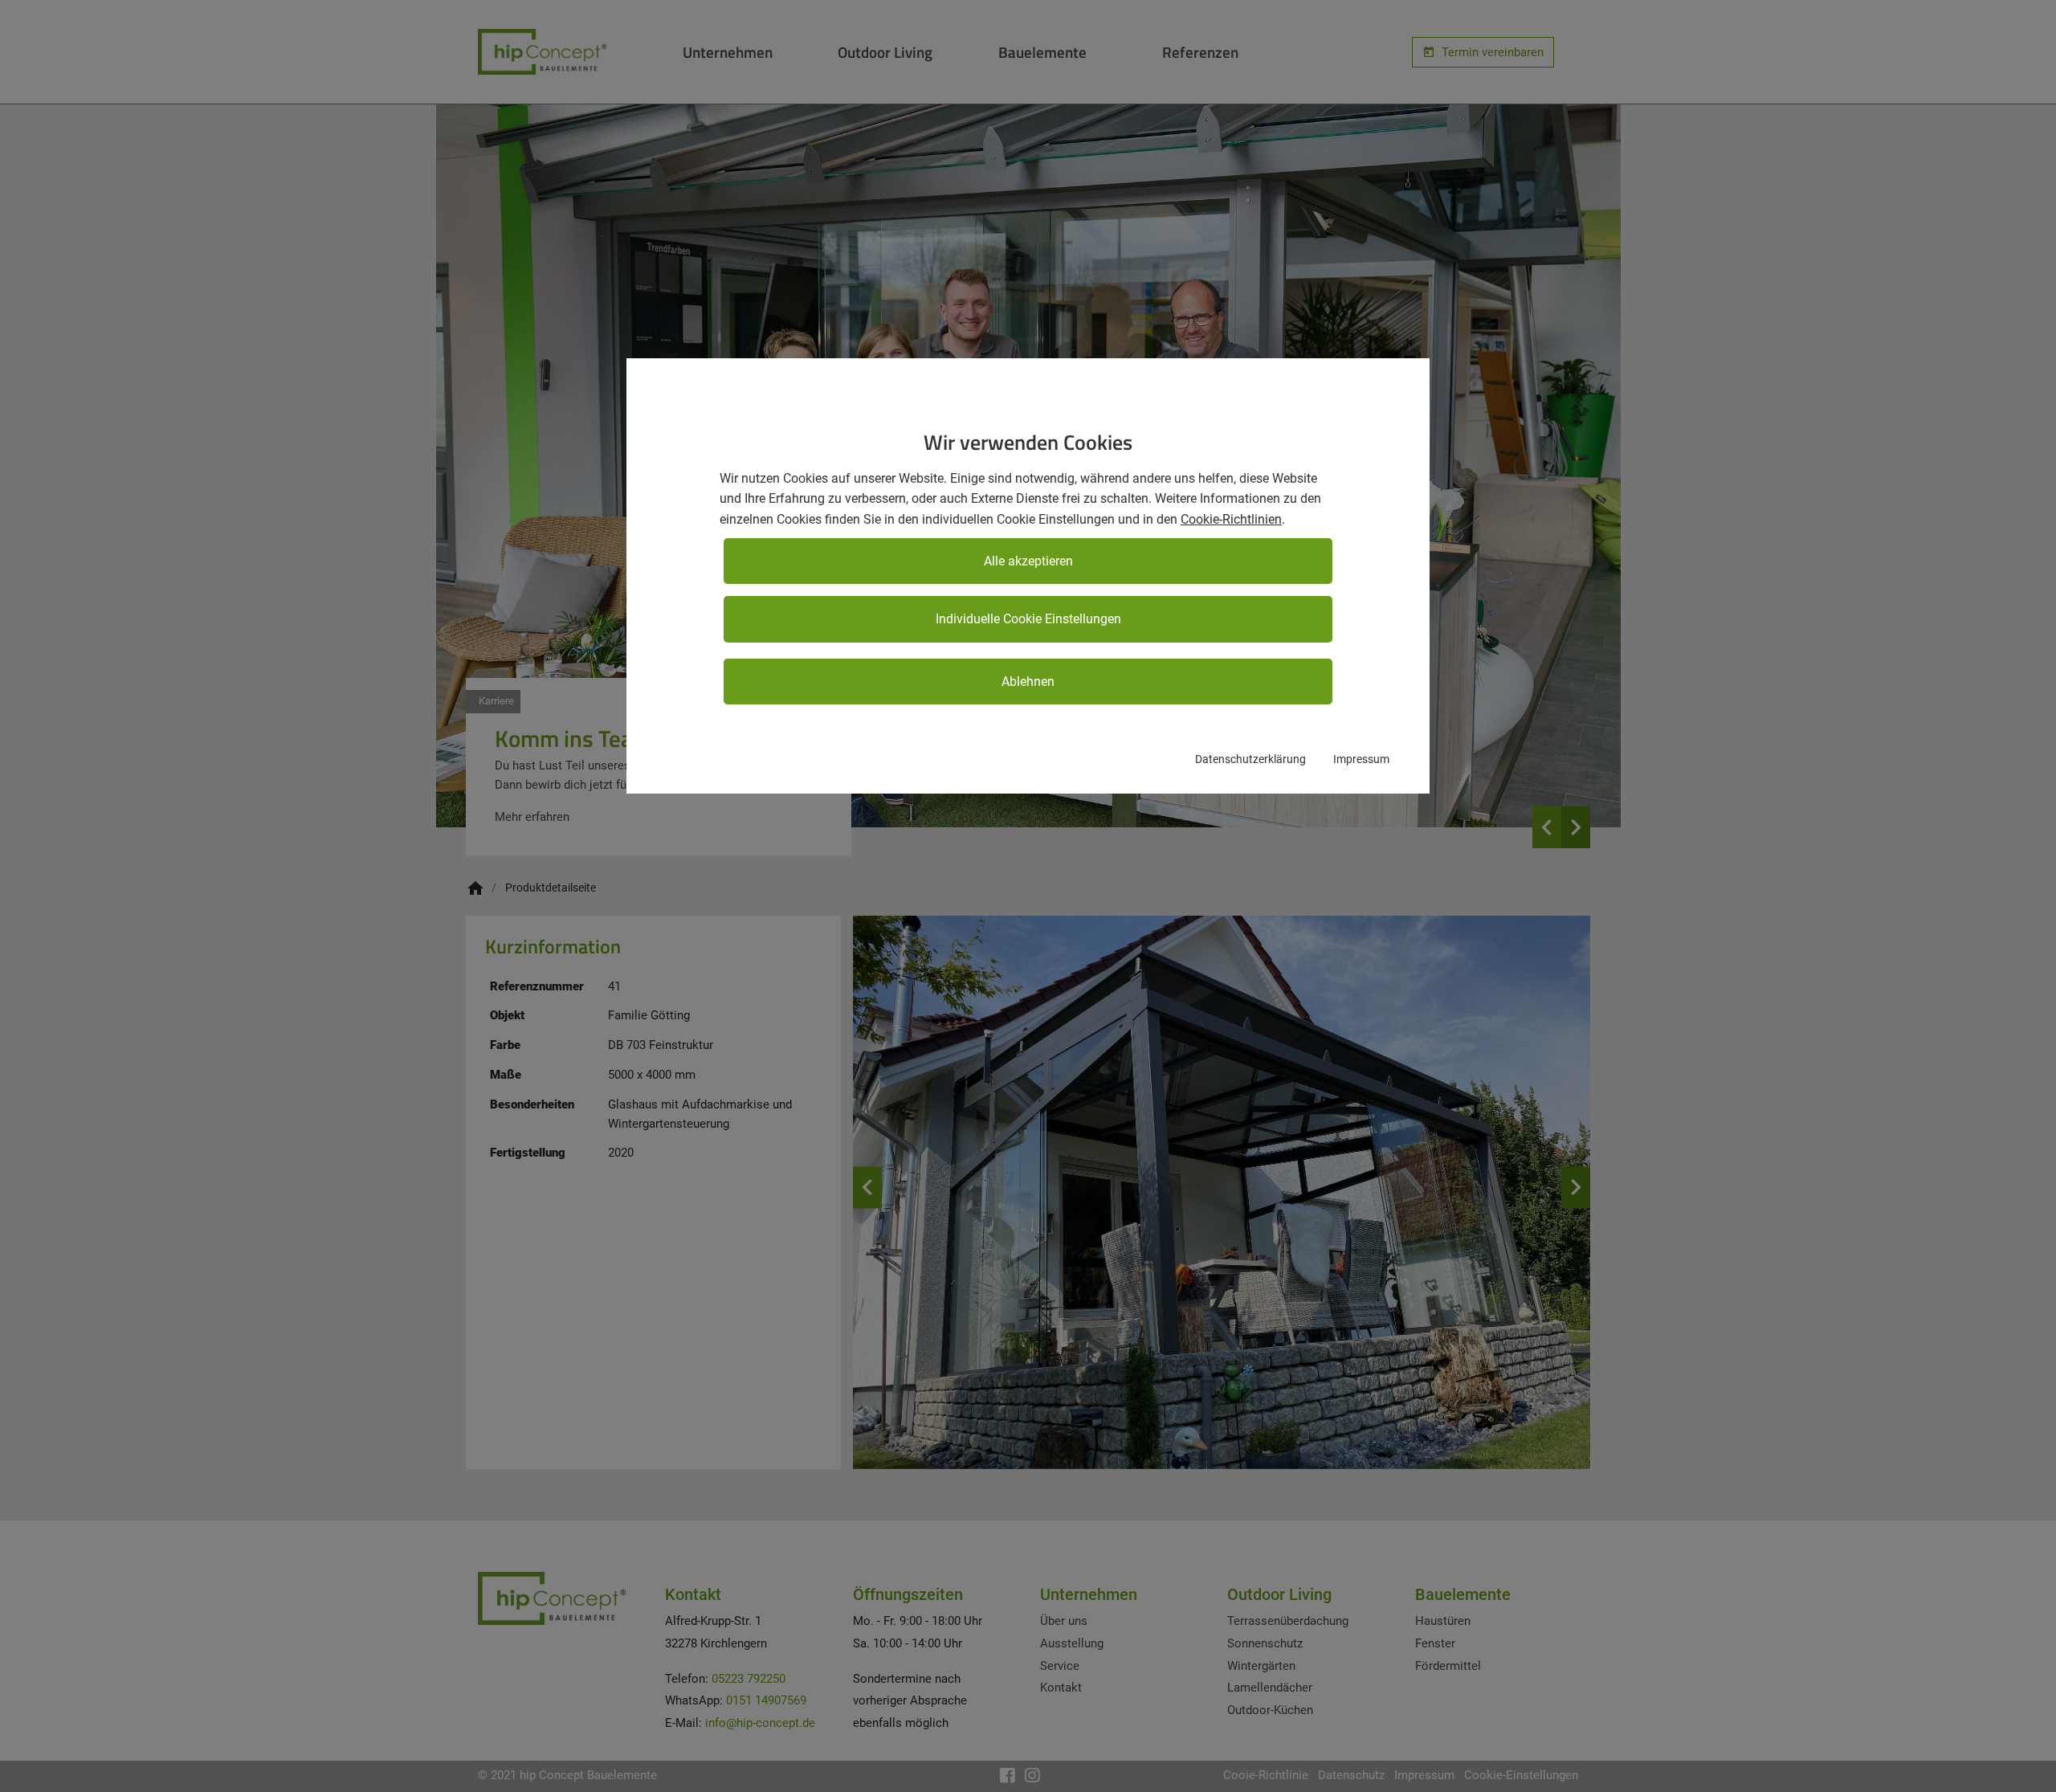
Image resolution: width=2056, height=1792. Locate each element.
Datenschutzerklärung (1250, 759)
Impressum (1361, 759)
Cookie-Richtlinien (1231, 519)
